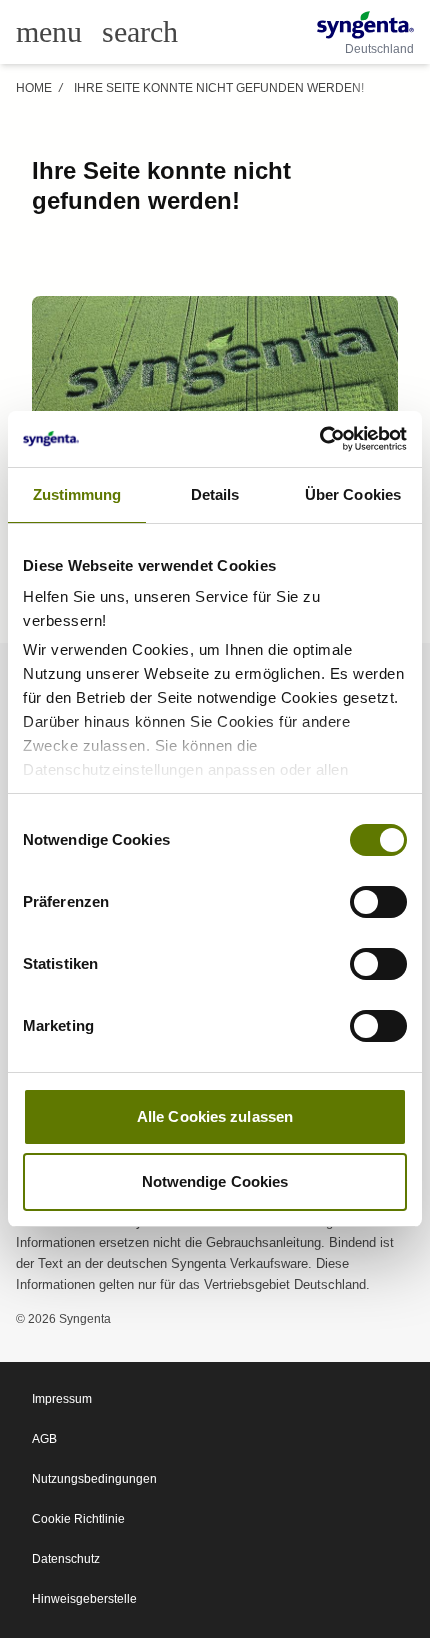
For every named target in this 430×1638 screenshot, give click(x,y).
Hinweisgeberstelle (84, 1599)
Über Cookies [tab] (353, 494)
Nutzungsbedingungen (94, 1479)
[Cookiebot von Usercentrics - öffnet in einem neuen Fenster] (319, 439)
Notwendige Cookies (215, 1181)
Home (34, 88)
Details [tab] (215, 494)
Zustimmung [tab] (77, 494)
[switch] (378, 902)
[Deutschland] (365, 25)
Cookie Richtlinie (78, 1519)
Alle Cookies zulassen (215, 1116)
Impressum (62, 1399)
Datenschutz (66, 1559)
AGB (44, 1439)
